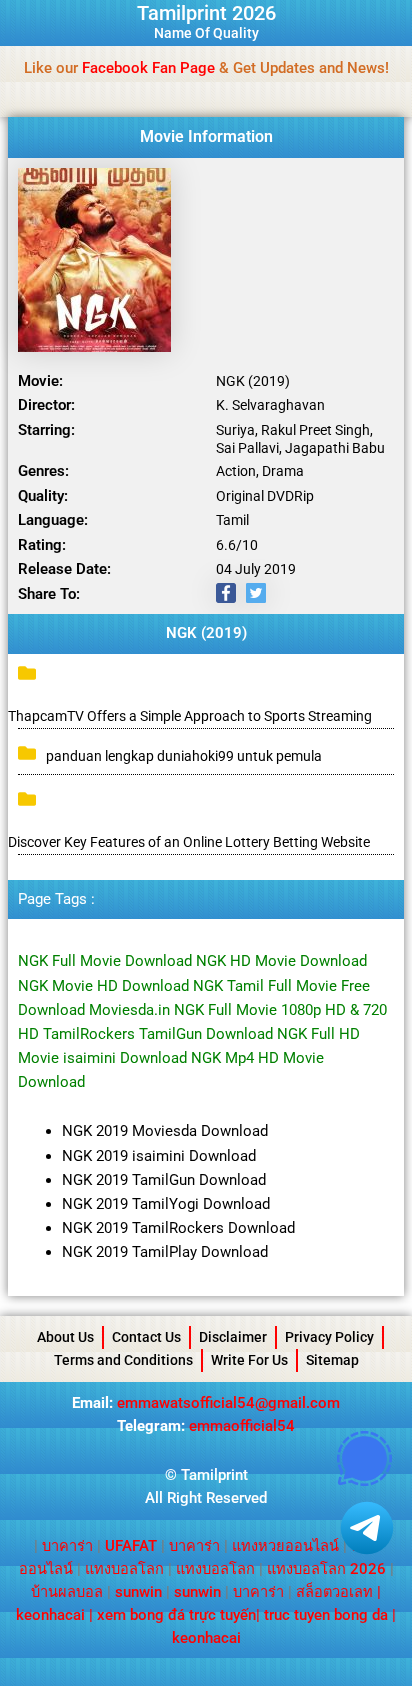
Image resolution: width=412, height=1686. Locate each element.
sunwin (138, 1592)
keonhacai (50, 1615)
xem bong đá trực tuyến (176, 1615)
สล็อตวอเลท (334, 1592)
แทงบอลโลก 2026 (326, 1569)
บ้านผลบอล (67, 1592)
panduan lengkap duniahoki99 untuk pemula (184, 756)
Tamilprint (214, 1475)
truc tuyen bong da (326, 1615)
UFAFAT (131, 1546)
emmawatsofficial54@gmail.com (228, 1403)
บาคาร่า (67, 1546)
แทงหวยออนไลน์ (285, 1546)
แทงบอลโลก (124, 1569)
